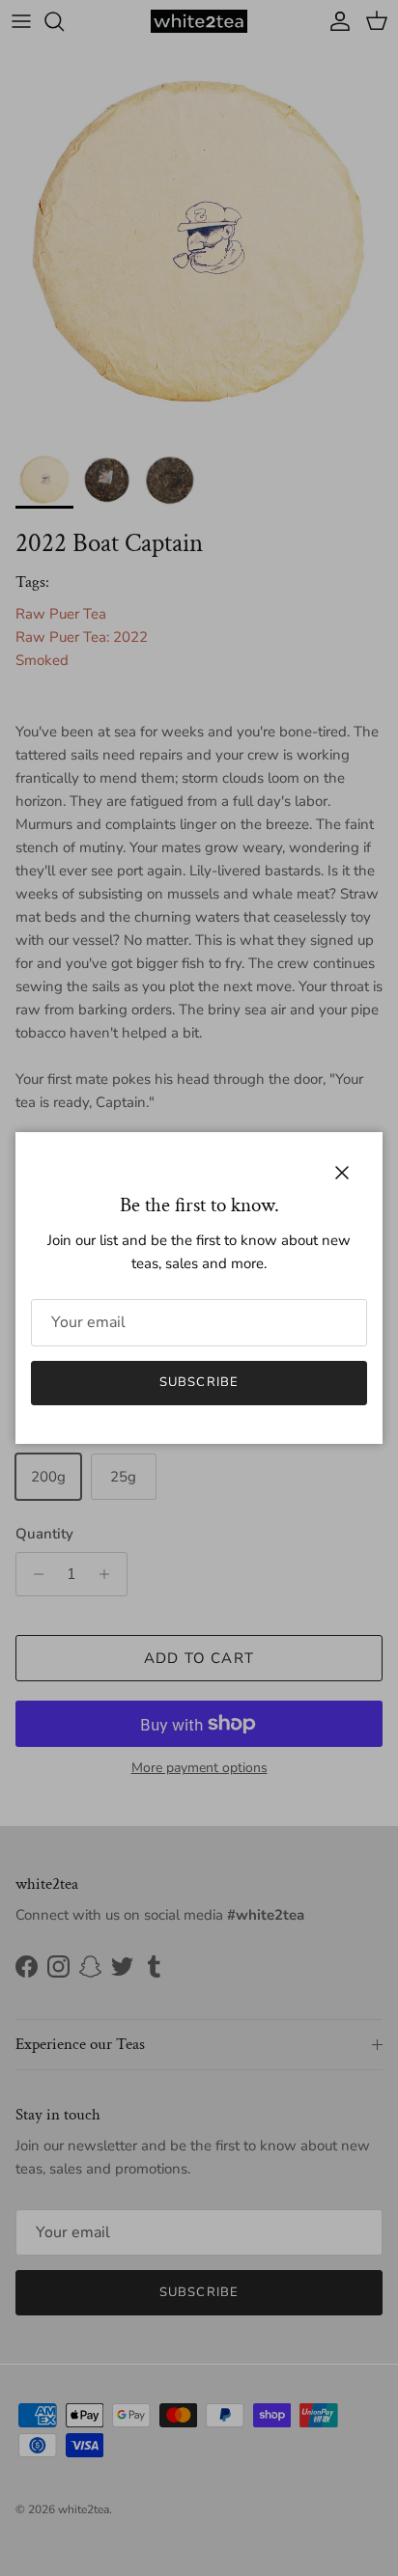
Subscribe (199, 1382)
